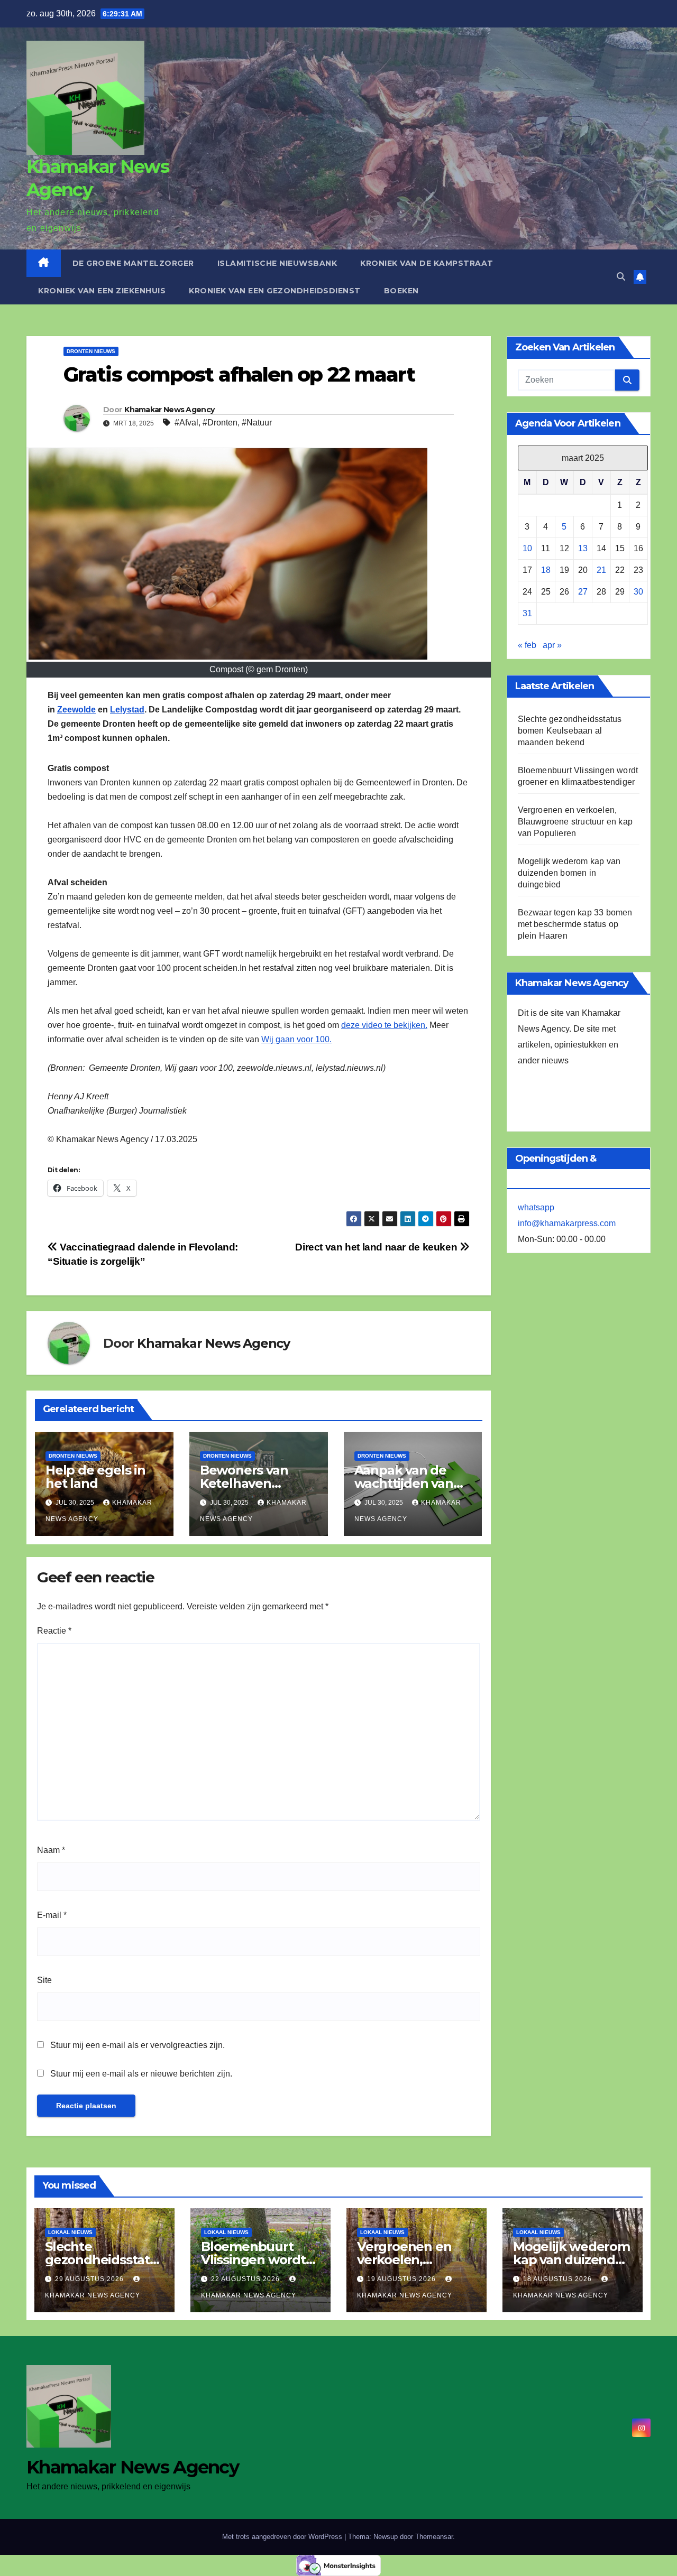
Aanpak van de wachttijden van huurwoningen (404, 1483)
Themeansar (434, 2537)
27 (583, 592)
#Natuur (257, 423)
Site (44, 1980)
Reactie (54, 1631)
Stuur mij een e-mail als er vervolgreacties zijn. (138, 2045)
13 (583, 548)
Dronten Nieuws (91, 351)
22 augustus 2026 (246, 2279)
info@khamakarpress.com (567, 1223)
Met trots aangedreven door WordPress (283, 2537)
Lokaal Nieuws (70, 2232)
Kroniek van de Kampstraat (427, 263)
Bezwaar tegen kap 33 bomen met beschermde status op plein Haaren (575, 924)
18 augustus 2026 (559, 2279)
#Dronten (220, 423)
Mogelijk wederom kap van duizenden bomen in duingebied (569, 873)
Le (115, 710)
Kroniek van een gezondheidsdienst (275, 291)
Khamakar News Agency (169, 410)
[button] (621, 277)
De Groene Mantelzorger (133, 263)
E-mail (52, 1915)
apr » (552, 645)
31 (527, 613)
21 (601, 570)
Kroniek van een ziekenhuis (102, 291)
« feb (527, 645)
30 (638, 592)
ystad (133, 710)
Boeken (401, 291)
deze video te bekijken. (384, 1025)
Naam (51, 1850)
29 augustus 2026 (90, 2279)
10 (527, 548)
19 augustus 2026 (402, 2279)
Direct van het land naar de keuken (377, 1247)
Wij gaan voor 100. (296, 1039)
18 (546, 570)
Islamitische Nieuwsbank (277, 263)
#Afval (186, 423)
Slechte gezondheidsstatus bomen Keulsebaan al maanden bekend (570, 731)
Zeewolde (76, 710)
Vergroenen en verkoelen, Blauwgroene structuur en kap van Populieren (575, 822)
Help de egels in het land (95, 1477)
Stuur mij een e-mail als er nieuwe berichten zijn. (141, 2074)
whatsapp (536, 1207)
